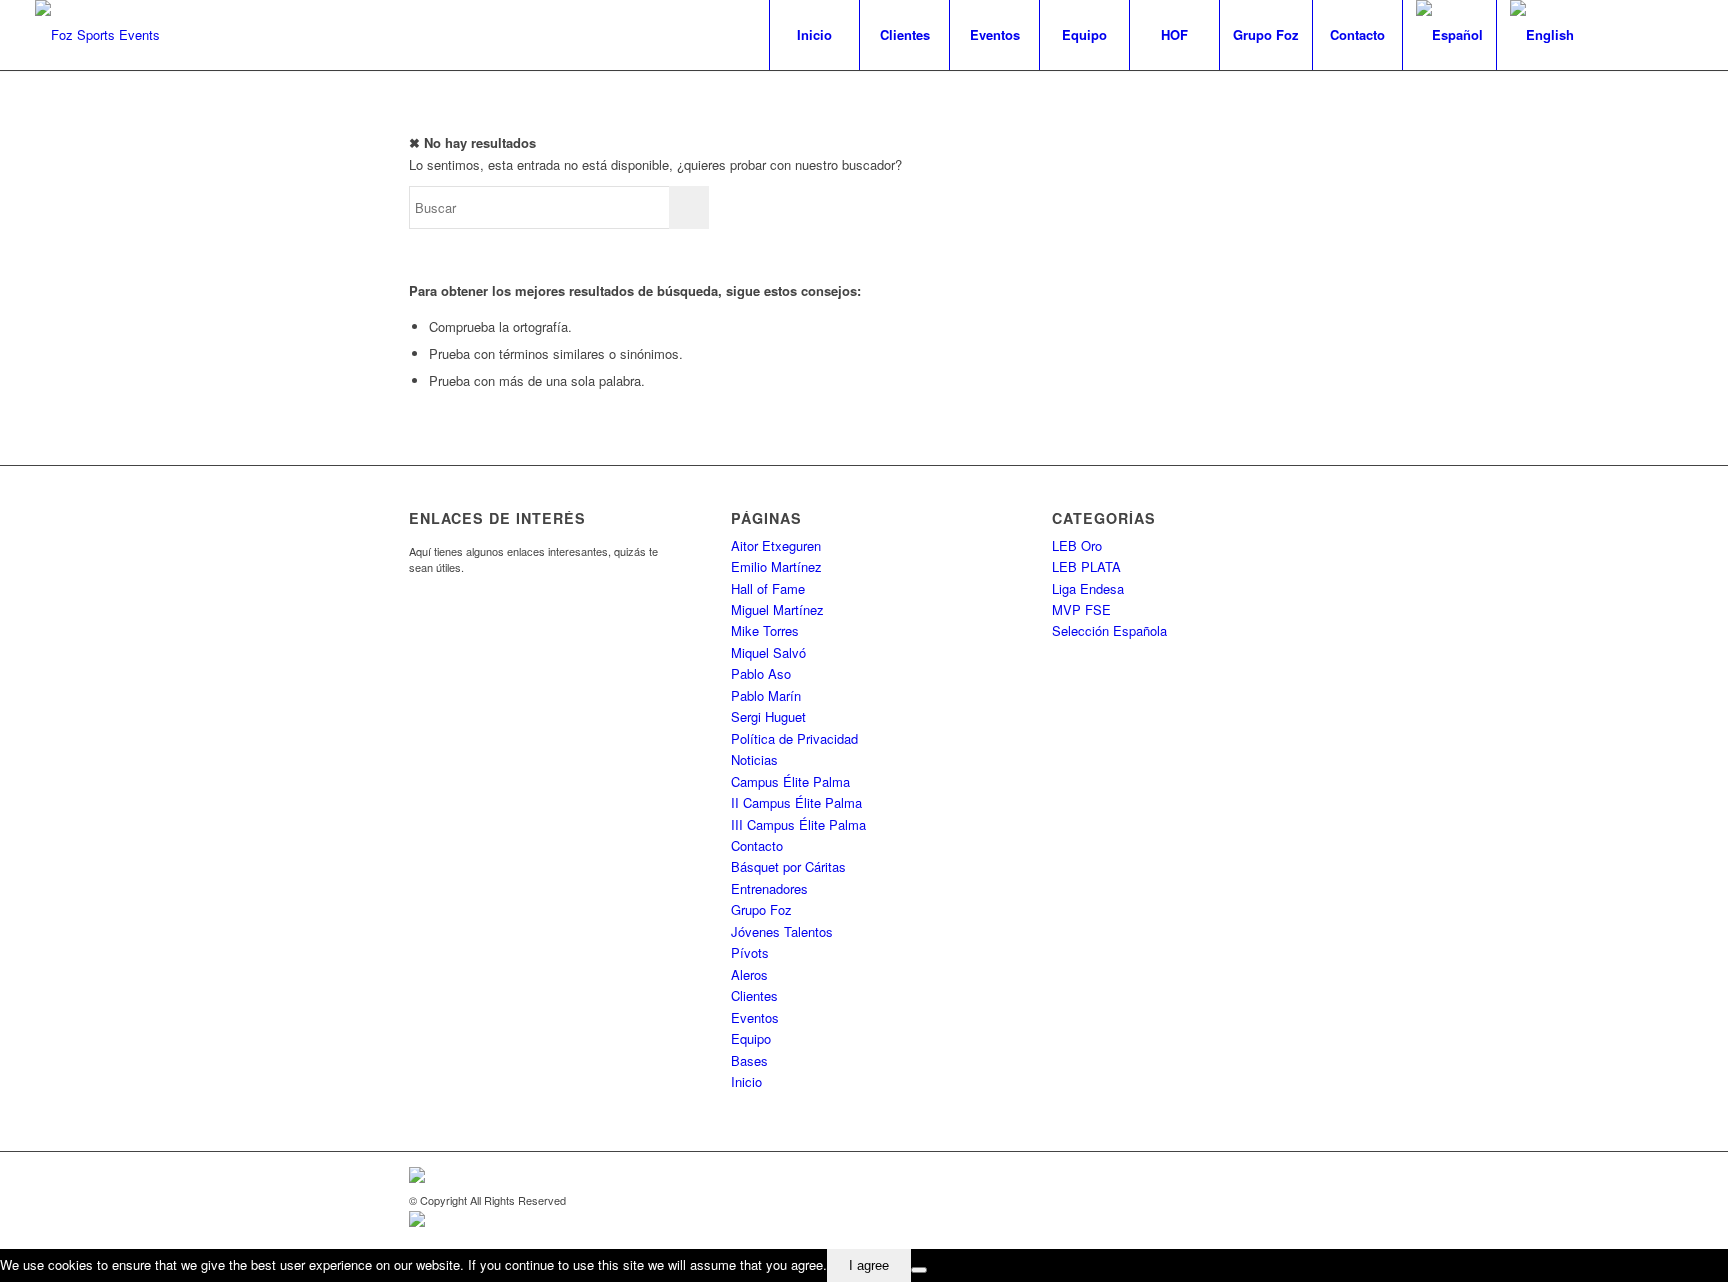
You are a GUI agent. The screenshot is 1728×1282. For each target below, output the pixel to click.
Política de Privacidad (794, 738)
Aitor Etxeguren (776, 545)
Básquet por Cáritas (788, 866)
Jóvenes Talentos (782, 931)
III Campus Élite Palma (798, 824)
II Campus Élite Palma (796, 802)
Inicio (746, 1081)
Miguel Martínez (777, 609)
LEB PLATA (1086, 566)
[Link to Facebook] (1618, 34)
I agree (869, 1265)
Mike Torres (765, 630)
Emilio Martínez (776, 566)
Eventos (755, 1017)
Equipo (751, 1038)
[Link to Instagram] (1678, 34)
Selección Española (1109, 630)
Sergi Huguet (768, 716)
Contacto (757, 845)
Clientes (754, 995)
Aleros (749, 974)
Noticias (754, 759)
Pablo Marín (766, 695)
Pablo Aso (761, 673)
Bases (749, 1060)
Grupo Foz (761, 909)
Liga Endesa (1088, 588)
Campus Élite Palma (790, 781)
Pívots (750, 952)
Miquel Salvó (768, 652)
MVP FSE (1081, 609)
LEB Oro (1077, 545)
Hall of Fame (768, 588)
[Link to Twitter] (1648, 34)
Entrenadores (769, 888)
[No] (919, 1270)
